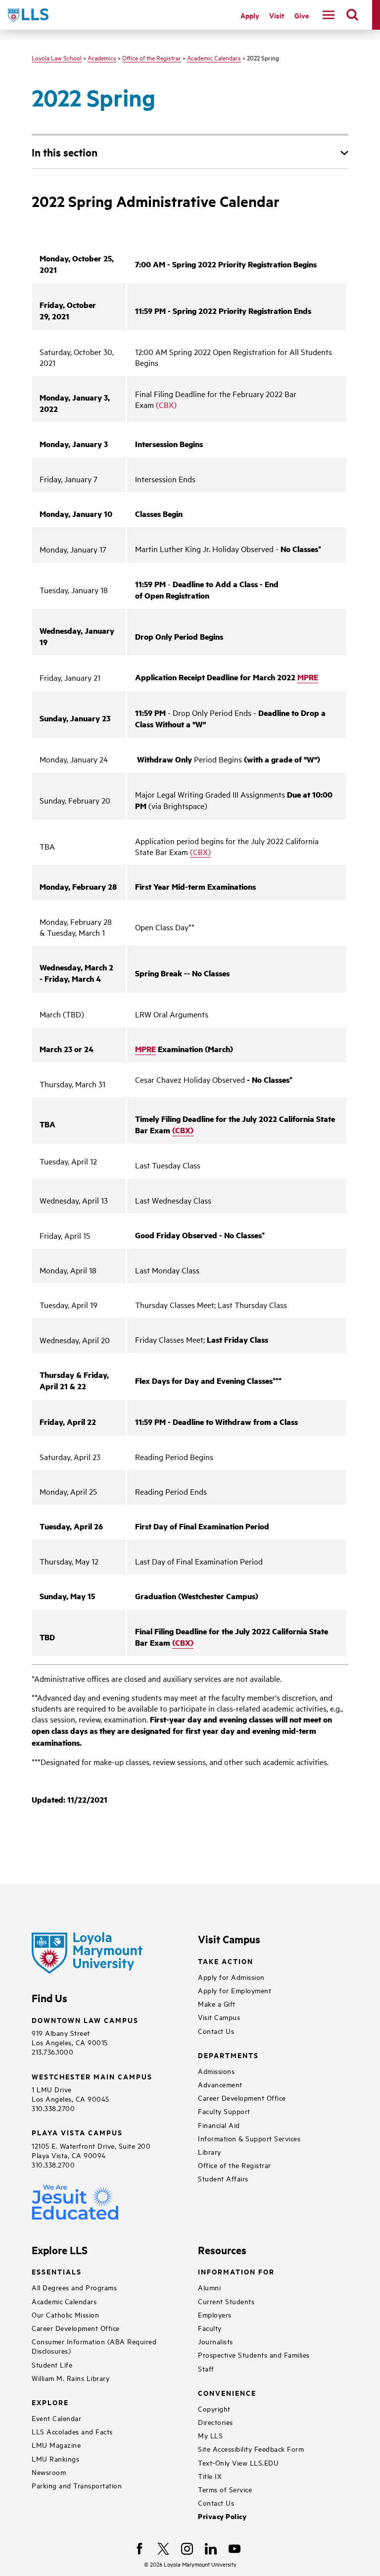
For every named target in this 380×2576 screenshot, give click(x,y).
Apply (250, 15)
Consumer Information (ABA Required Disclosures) (94, 2346)
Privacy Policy (222, 2516)
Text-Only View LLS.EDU (238, 2462)
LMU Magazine (56, 2445)
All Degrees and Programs (74, 2287)
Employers (215, 2314)
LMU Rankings (55, 2458)
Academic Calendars (214, 57)
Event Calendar (56, 2418)
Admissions (216, 2071)
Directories (215, 2422)
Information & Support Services (249, 2138)
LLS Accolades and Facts (72, 2431)
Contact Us (216, 2031)
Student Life (52, 2364)
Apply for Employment (235, 1990)
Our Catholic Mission (65, 2314)
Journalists (215, 2341)
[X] (163, 2549)
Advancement (220, 2084)
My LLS (210, 2435)
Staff (206, 2368)
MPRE (308, 677)
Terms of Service (225, 2489)
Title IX (210, 2476)
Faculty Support (224, 2111)
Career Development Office (242, 2097)
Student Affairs (223, 2178)
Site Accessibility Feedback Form (251, 2449)
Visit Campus (219, 2017)
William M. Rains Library (71, 2378)
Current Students (226, 2301)
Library (210, 2151)
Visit (277, 15)
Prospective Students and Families (254, 2354)
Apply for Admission (231, 1977)
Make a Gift (217, 2003)
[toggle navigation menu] (329, 15)
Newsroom (49, 2472)
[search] (352, 15)
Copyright (214, 2408)
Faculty (210, 2328)
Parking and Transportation (77, 2485)
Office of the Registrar (152, 57)
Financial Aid (219, 2125)
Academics (102, 57)
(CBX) (166, 404)
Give (302, 15)
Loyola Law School (57, 57)
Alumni (209, 2287)
